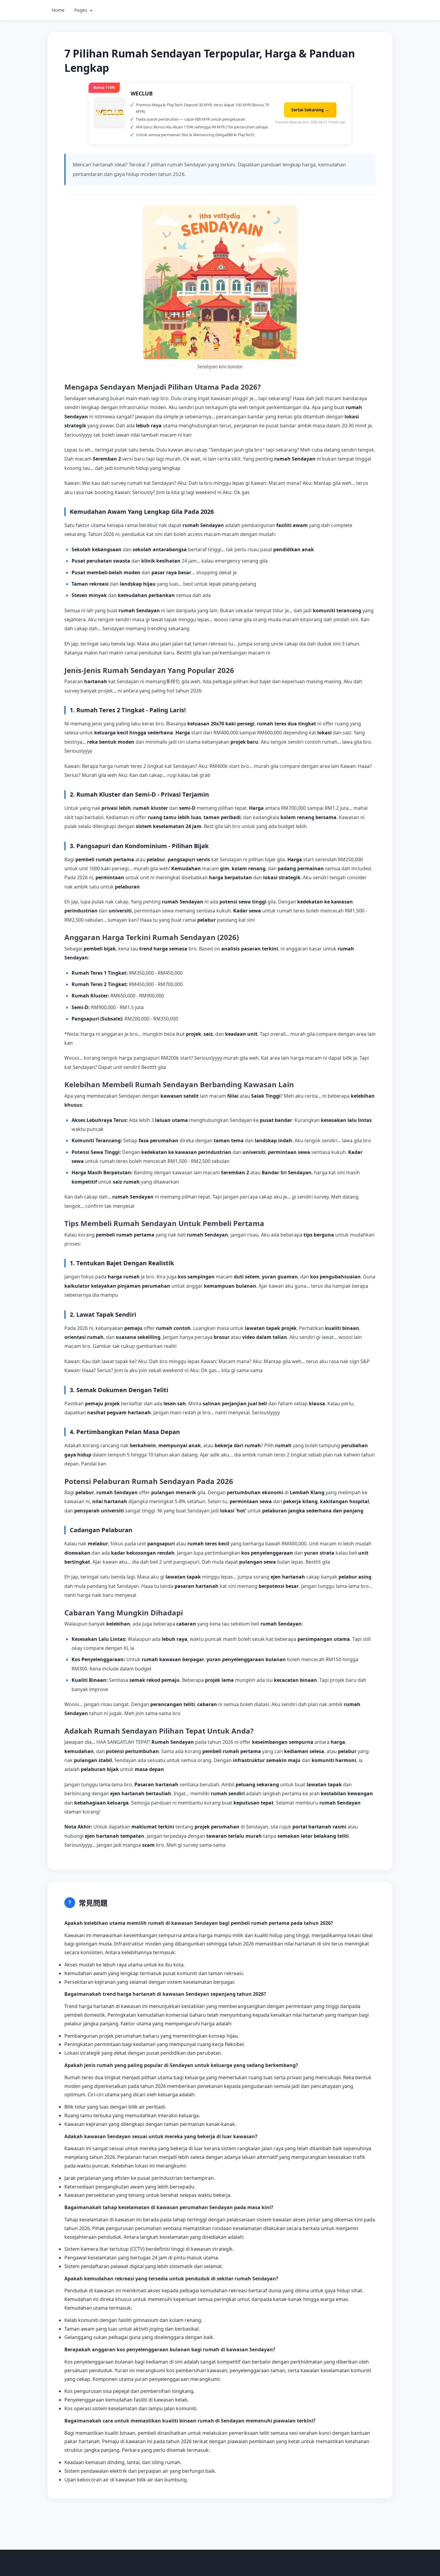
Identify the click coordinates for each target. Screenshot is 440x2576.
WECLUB (142, 93)
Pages (84, 10)
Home (58, 10)
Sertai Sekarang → (310, 110)
